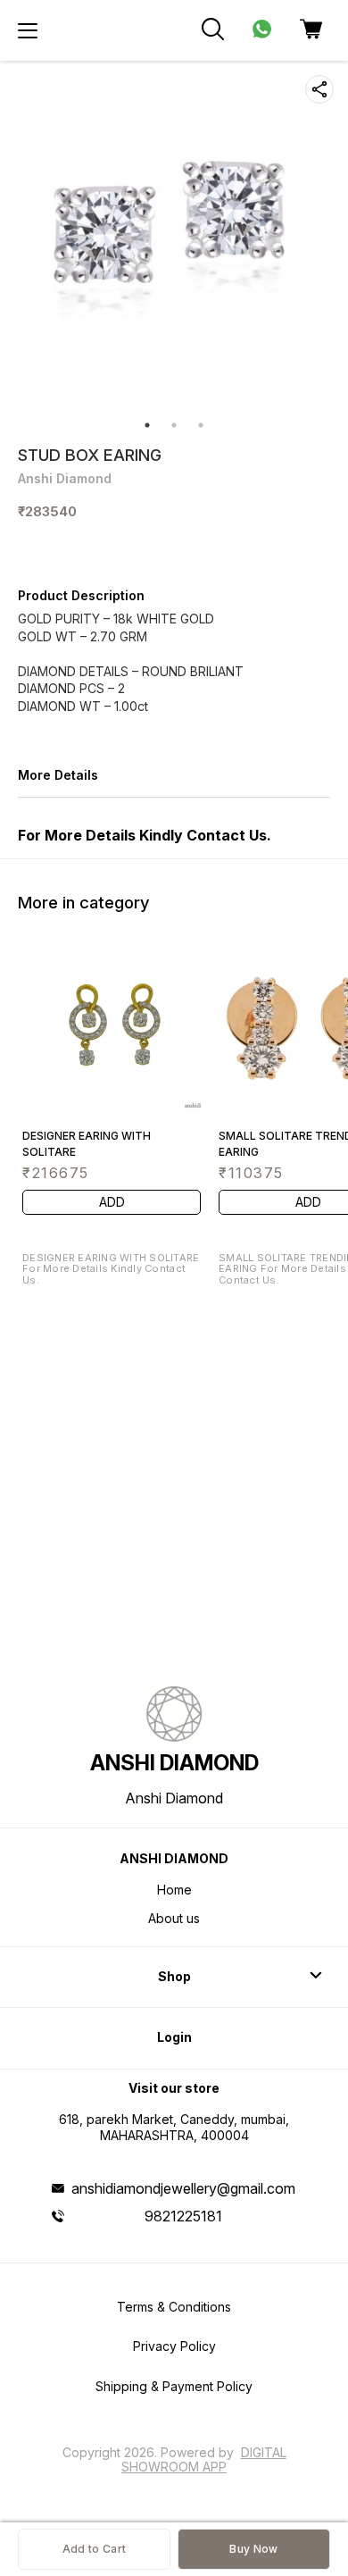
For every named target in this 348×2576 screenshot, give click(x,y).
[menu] (28, 30)
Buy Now (253, 2549)
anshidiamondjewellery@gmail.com (183, 2188)
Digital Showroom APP (204, 2459)
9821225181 (183, 2216)
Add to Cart (94, 2549)
